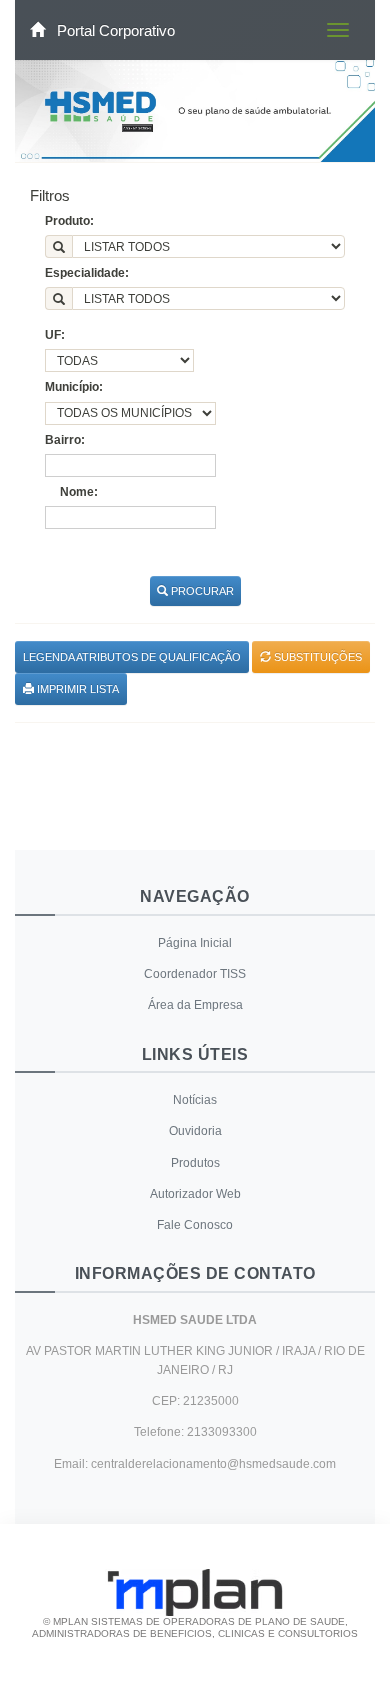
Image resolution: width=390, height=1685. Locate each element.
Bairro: (65, 440)
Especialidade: (87, 273)
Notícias (195, 1100)
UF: (55, 335)
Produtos (195, 1163)
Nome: (79, 492)
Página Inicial (195, 943)
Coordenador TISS (195, 974)
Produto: (69, 221)
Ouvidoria (195, 1131)
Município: (74, 387)
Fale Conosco (195, 1225)
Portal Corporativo (114, 30)
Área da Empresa (195, 1005)
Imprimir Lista (76, 689)
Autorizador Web (195, 1194)
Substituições (316, 657)
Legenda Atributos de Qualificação (132, 657)
